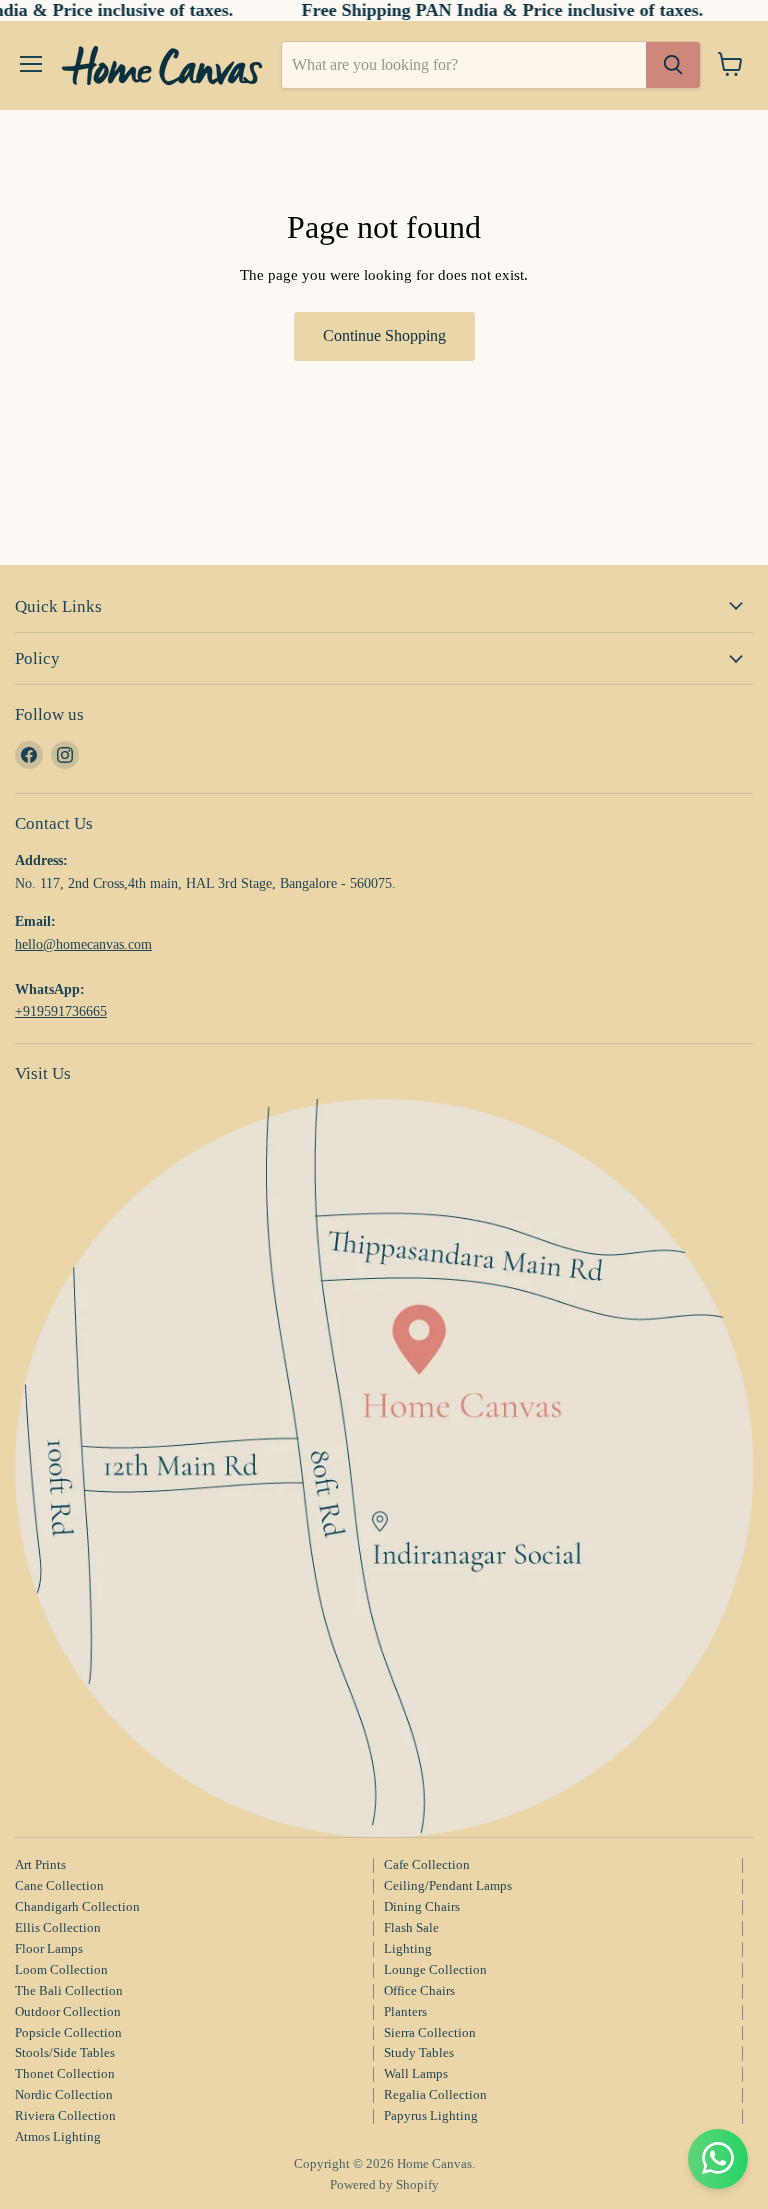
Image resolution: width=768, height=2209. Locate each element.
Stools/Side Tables (65, 2052)
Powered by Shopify (384, 2184)
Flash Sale (411, 1927)
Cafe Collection (427, 1864)
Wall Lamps (416, 2073)
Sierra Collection (430, 2032)
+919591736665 (61, 1011)
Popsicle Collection (68, 2032)
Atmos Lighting (58, 2136)
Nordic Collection (64, 2094)
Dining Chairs (422, 1906)
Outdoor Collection (68, 2011)
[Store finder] (384, 1468)
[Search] (673, 65)
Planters (405, 2011)
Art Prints (40, 1864)
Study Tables (419, 2052)
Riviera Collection (65, 2115)
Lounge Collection (435, 1969)
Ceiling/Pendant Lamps (448, 1885)
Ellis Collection (58, 1927)
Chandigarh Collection (77, 1906)
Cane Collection (59, 1885)
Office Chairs (419, 1990)
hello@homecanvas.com (83, 944)
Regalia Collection (435, 2094)
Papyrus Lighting (431, 2115)
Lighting (408, 1948)
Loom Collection (61, 1969)
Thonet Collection (65, 2073)
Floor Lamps (49, 1948)
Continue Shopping (384, 335)
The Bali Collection (69, 1990)
